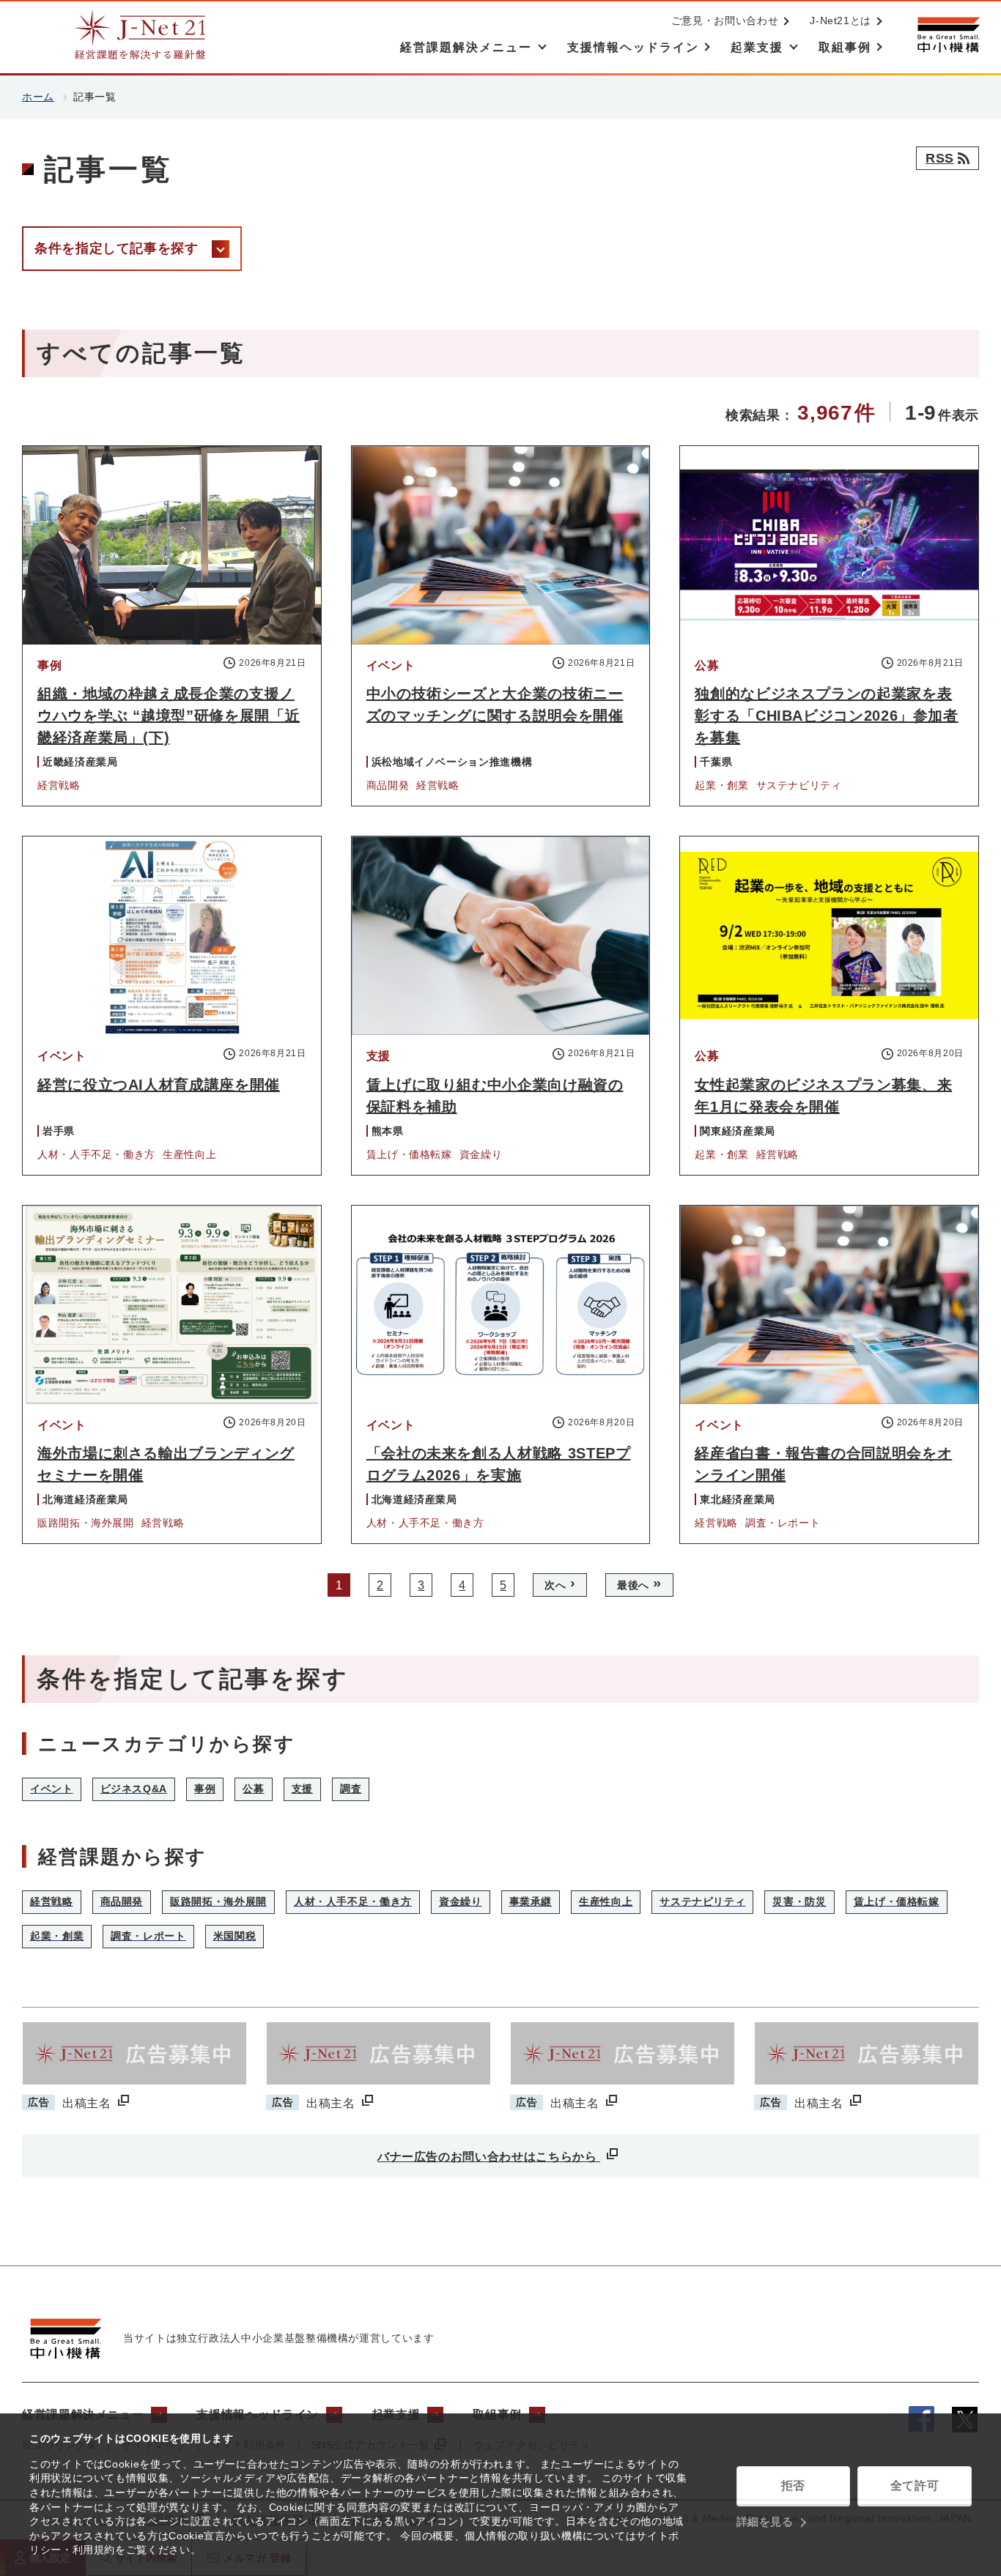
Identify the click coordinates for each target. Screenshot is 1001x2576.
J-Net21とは (841, 21)
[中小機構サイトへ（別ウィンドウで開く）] (948, 35)
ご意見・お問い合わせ (725, 21)
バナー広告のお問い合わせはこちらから (489, 2157)
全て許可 (915, 2486)
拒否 (793, 2486)
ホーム (38, 97)
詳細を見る (765, 2521)
